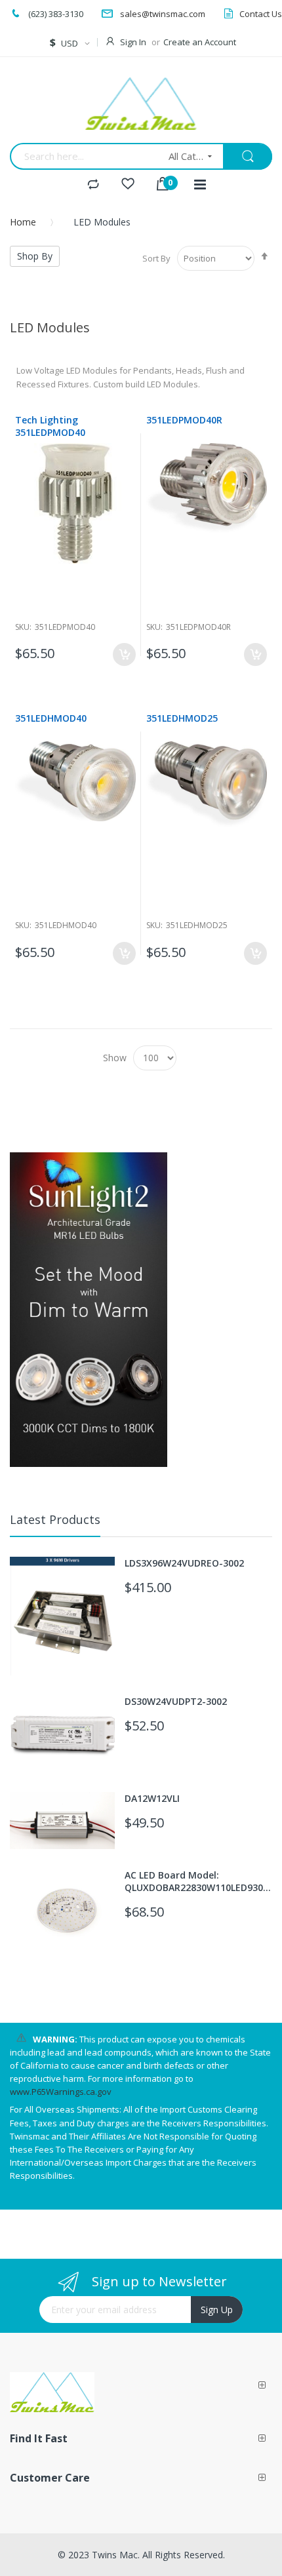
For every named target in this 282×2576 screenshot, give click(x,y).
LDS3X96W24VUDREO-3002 (184, 1563)
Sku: (23, 627)
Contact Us (261, 14)
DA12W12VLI (152, 1798)
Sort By (156, 258)
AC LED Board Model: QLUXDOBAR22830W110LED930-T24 (196, 1881)
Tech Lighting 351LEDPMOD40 (50, 426)
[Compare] (93, 185)
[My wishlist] (128, 185)
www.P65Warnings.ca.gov (61, 2092)
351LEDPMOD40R (184, 420)
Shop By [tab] (35, 256)
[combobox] (85, 156)
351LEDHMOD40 (51, 718)
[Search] (248, 157)
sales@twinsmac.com (163, 14)
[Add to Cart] (124, 654)
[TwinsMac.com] (141, 104)
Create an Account (200, 42)
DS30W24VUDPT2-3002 (176, 1701)
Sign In (133, 42)
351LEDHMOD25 (182, 718)
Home (23, 222)
